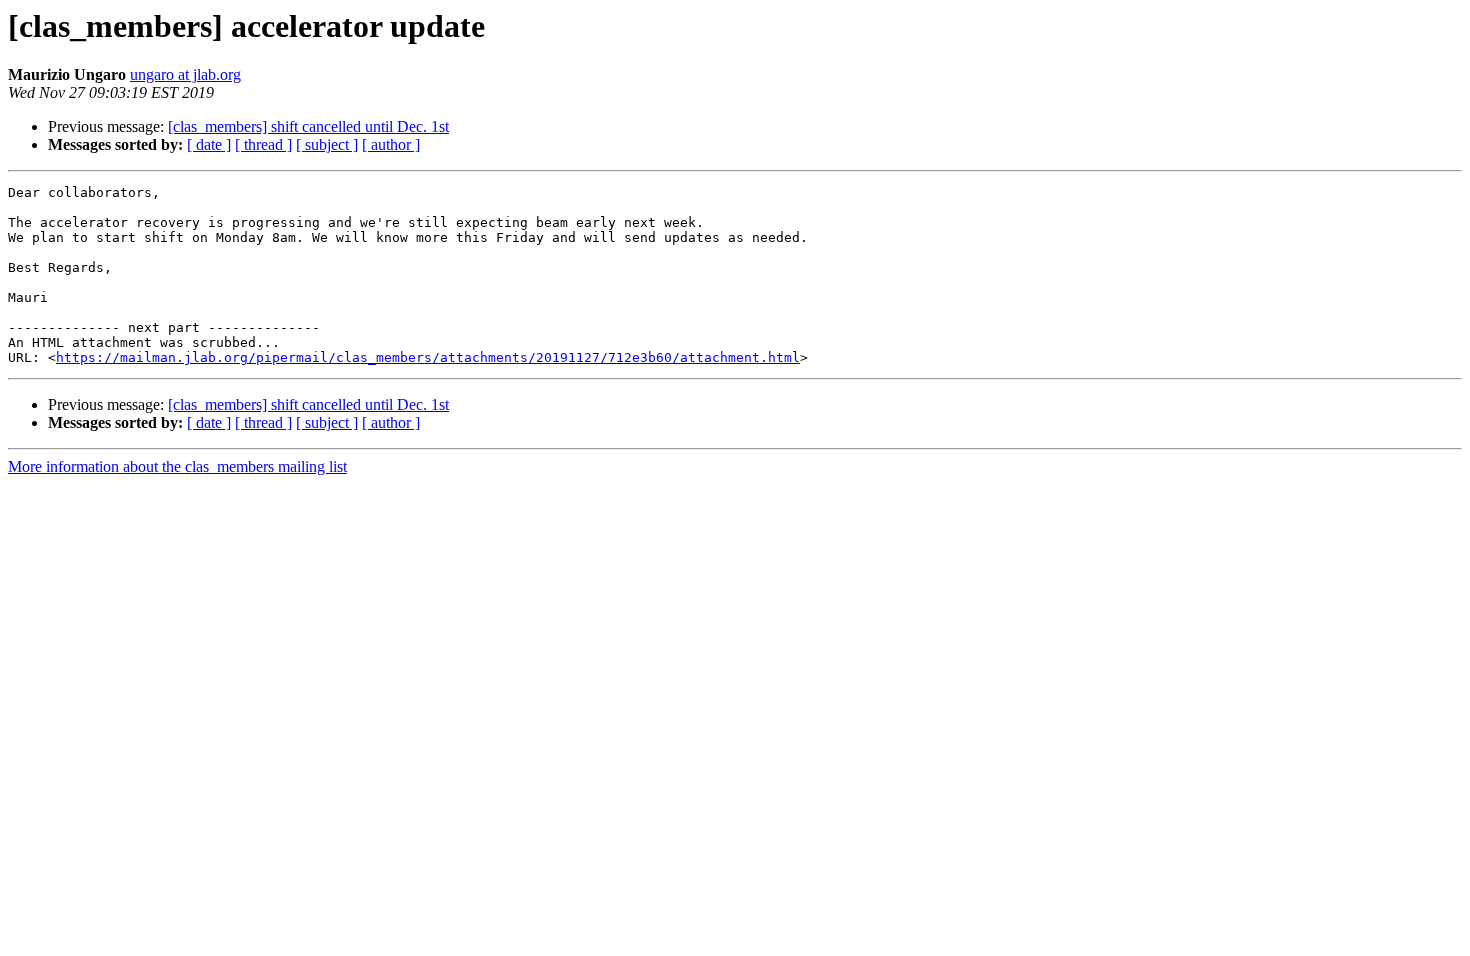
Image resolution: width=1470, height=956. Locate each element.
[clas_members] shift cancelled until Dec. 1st (308, 126)
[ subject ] (327, 144)
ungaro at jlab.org (185, 74)
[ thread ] (263, 144)
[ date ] (209, 144)
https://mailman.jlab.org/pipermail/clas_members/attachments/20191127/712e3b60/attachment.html (428, 357)
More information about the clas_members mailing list (177, 466)
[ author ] (391, 144)
